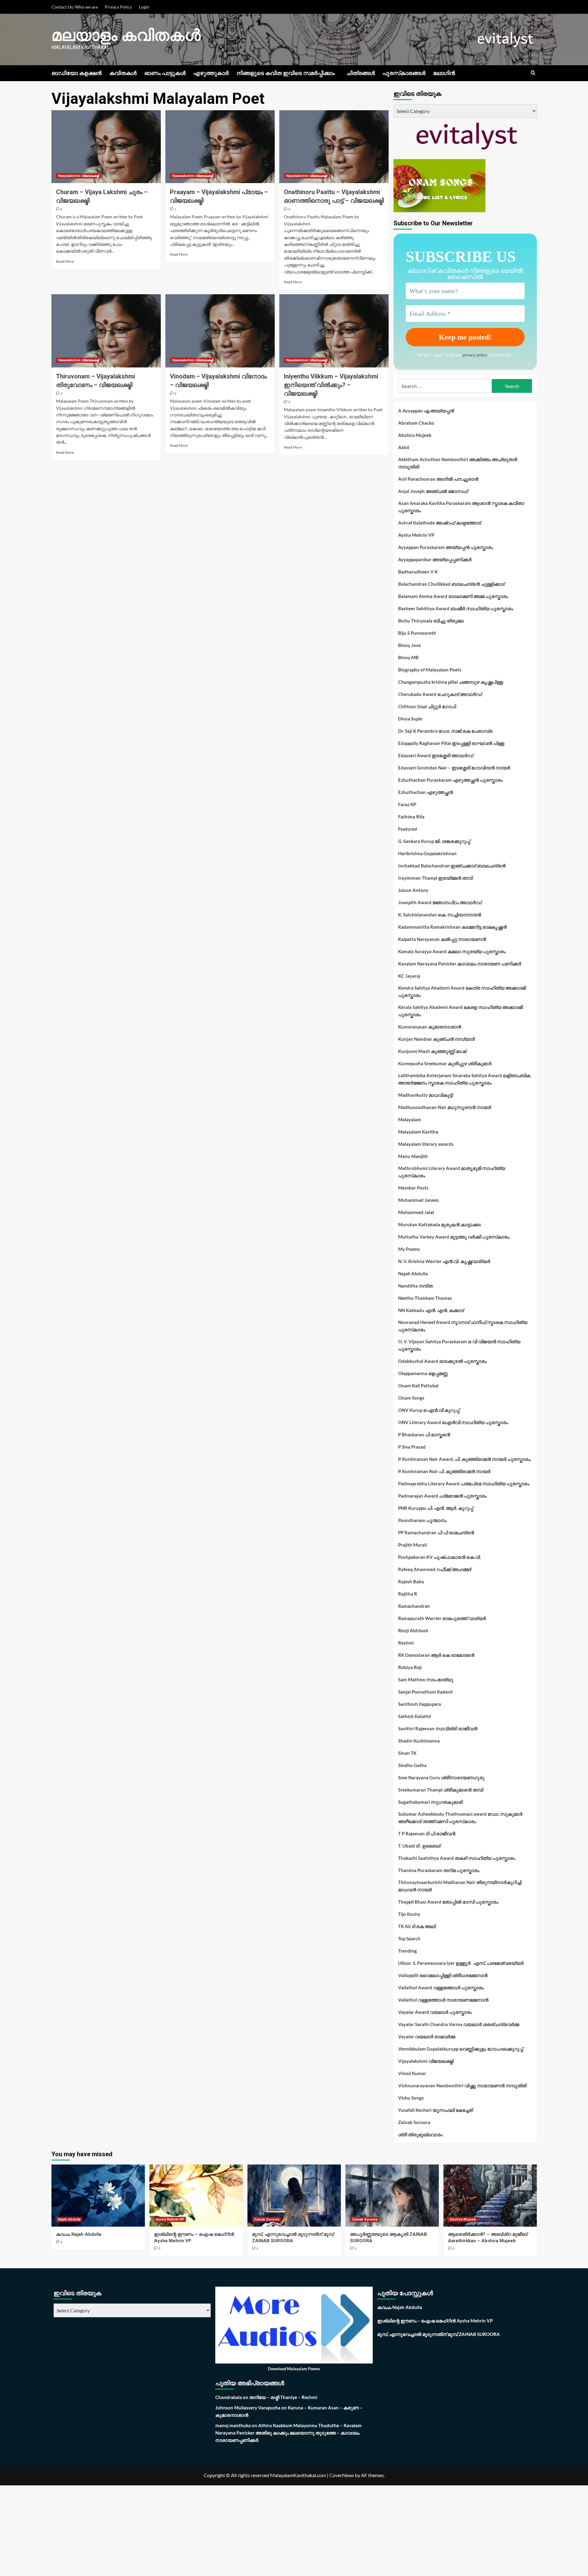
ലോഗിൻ (444, 73)
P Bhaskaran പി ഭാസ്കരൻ (424, 1435)
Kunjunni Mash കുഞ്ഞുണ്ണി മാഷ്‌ (432, 1051)
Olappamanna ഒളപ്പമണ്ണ (423, 1373)
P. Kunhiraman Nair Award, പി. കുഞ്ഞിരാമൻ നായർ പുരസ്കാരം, (465, 1459)
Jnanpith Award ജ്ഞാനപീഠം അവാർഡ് (440, 902)
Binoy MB (408, 657)
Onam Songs (411, 1398)
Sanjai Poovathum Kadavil (425, 1692)
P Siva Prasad (412, 1447)
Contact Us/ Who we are (75, 7)
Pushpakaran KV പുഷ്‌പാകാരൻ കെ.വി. (439, 1557)
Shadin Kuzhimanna (419, 1741)
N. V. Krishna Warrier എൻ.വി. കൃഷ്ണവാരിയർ (444, 1261)
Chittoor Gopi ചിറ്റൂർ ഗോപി (427, 706)
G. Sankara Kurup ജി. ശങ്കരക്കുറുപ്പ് (434, 841)
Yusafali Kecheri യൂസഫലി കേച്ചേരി (436, 2110)
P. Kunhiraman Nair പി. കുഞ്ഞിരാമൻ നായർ (444, 1471)
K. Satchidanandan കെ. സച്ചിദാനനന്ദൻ (440, 915)
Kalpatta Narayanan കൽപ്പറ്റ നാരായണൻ (442, 939)
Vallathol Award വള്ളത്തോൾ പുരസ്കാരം (441, 1987)
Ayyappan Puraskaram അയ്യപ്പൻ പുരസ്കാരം (446, 547)
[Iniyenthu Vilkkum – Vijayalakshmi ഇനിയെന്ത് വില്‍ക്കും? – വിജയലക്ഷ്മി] (334, 331)
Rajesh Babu (411, 1581)
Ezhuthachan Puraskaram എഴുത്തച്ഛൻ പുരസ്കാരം (450, 780)
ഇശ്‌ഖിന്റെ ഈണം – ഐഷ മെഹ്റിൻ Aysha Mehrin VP (435, 2321)
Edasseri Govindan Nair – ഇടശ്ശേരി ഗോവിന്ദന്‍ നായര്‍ (454, 768)
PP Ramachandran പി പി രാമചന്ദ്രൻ (436, 1532)
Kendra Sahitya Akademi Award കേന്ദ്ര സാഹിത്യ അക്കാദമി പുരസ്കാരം (462, 991)
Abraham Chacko (416, 423)
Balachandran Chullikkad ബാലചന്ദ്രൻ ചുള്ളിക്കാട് (451, 584)
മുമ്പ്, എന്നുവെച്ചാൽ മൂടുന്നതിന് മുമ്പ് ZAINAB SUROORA (439, 2334)
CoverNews (342, 2475)
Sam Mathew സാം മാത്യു (426, 1679)
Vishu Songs (411, 2098)
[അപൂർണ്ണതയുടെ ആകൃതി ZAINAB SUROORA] (392, 2196)
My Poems (409, 1249)
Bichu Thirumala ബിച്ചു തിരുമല (431, 621)
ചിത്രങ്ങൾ (361, 73)
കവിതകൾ (123, 73)
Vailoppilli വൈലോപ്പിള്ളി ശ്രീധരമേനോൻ (443, 1975)
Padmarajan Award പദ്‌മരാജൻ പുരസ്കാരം (442, 1496)
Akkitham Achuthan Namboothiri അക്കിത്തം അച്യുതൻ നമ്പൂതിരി (458, 463)
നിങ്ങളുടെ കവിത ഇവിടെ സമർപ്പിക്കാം (286, 73)
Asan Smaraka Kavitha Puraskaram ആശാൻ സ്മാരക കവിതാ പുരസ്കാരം (461, 507)
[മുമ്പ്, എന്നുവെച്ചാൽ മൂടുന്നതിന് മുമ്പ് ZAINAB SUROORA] (294, 2196)
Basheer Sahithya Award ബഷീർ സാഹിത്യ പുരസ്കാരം (456, 608)
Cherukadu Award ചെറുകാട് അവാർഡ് (440, 694)
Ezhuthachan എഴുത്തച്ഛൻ (426, 792)
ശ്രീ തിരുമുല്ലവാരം (420, 2134)
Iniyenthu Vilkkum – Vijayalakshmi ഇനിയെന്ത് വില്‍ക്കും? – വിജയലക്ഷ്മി (331, 385)
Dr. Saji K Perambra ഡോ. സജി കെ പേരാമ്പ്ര (445, 731)
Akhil (404, 447)
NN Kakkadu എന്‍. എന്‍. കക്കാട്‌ (431, 1310)
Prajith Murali (413, 1545)
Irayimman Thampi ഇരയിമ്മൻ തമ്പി (435, 878)
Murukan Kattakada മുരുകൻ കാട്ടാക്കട (439, 1224)
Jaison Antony (413, 890)
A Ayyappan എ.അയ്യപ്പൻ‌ (426, 411)
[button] (533, 73)
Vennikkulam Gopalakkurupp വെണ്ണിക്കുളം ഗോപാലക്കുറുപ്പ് (461, 2049)
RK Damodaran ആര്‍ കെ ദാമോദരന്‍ (436, 1655)
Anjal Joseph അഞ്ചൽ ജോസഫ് (433, 491)
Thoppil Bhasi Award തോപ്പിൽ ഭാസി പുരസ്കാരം (448, 1902)
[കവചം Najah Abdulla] (98, 2196)
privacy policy (475, 355)
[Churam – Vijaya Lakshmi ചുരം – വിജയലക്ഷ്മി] (106, 147)
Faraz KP (407, 804)
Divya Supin (410, 719)
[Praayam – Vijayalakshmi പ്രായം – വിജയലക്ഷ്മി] (220, 147)
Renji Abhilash (413, 1630)
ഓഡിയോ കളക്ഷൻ (77, 73)
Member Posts (413, 1188)
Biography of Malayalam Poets (430, 670)
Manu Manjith (413, 1156)
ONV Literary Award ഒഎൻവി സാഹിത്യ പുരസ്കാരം (453, 1422)
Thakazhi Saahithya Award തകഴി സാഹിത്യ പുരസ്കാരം (457, 1858)
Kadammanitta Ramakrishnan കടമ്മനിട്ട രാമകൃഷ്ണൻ (452, 927)
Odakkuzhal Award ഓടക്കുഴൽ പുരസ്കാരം (442, 1361)
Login (144, 7)
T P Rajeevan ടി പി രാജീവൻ (427, 1833)
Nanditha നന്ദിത (415, 1286)
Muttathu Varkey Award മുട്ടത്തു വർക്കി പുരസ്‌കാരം (454, 1237)
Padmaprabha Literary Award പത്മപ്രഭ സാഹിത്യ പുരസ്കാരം (464, 1484)
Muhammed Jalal (416, 1212)
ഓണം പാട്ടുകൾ (165, 73)
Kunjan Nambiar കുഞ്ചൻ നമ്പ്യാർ (437, 1039)
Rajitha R (408, 1594)
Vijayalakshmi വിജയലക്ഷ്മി (79, 176)
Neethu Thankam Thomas (425, 1298)
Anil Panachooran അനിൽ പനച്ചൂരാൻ (438, 479)
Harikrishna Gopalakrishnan (427, 853)
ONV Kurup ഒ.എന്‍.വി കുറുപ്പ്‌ (429, 1410)
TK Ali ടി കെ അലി (417, 1926)
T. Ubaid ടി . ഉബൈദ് (419, 1846)
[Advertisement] (184, 2531)
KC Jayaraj (409, 976)
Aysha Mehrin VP (416, 535)
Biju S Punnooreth (417, 633)
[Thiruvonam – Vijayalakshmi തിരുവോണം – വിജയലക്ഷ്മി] (106, 331)
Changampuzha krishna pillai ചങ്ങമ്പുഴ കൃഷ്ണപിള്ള (451, 682)
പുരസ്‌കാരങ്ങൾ (404, 73)
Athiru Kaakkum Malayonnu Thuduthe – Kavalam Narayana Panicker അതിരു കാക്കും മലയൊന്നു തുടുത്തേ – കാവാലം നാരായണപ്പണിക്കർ (288, 2433)
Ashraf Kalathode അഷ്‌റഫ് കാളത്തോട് (440, 523)
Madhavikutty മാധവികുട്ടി (426, 1095)
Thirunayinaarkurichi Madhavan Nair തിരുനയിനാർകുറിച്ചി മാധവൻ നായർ (460, 1886)
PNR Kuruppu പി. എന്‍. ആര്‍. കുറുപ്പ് (436, 1508)
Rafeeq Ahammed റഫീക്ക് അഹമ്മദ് (435, 1569)
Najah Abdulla (413, 1273)
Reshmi (406, 1643)
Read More (65, 261)
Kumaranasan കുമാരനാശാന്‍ (430, 1027)
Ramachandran (414, 1606)
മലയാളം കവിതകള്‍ (126, 35)
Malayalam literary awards (426, 1144)
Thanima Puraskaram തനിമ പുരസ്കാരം (439, 1870)
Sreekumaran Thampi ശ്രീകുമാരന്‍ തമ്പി (441, 1790)
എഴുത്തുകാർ (211, 73)
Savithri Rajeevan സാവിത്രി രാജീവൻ (438, 1728)
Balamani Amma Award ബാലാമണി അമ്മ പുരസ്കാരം (453, 596)
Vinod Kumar (412, 2073)
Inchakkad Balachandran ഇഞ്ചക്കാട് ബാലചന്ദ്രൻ (452, 866)
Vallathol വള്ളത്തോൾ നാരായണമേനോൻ (443, 2000)
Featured (408, 829)
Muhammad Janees (418, 1200)
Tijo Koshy (409, 1914)
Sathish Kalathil (415, 1716)
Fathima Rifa (411, 817)
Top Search (409, 1939)
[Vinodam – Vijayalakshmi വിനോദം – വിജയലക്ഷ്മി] (220, 331)
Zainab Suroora (414, 2122)
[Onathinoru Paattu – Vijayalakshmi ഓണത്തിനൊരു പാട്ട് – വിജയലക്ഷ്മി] (334, 147)
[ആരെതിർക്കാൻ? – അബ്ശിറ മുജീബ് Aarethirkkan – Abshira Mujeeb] (490, 2196)
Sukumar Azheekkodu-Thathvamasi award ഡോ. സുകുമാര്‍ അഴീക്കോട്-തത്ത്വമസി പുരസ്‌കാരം (460, 1818)
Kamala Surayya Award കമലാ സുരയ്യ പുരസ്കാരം (452, 951)
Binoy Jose (409, 645)
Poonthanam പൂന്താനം (422, 1520)
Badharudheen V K (418, 572)
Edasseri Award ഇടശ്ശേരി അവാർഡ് (436, 755)
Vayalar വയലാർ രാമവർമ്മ (427, 2036)
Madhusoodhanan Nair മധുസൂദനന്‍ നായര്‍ (445, 1107)
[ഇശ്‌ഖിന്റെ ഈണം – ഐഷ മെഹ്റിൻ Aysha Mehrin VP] (196, 2196)
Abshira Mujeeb (415, 435)
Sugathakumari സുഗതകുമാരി (430, 1802)
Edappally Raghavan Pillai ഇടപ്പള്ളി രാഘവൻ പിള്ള (451, 743)
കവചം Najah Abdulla (79, 2234)
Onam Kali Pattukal (418, 1386)
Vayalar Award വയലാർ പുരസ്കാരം (435, 2012)
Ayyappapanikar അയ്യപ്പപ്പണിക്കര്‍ (435, 559)
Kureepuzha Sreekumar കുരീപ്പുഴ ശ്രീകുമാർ (445, 1063)
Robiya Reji (410, 1667)
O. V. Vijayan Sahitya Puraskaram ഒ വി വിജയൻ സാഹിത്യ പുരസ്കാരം (459, 1345)
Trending (407, 1951)
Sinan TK (407, 1753)
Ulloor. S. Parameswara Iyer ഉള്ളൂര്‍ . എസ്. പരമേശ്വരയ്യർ (461, 1963)
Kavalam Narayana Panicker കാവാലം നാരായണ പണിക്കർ (460, 964)
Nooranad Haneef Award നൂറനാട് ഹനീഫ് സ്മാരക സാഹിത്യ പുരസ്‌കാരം (463, 1326)
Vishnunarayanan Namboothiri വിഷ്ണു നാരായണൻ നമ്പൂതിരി (462, 2085)
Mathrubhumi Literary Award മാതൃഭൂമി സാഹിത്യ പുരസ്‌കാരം (452, 1172)
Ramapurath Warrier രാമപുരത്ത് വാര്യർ (442, 1618)
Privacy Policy (118, 7)
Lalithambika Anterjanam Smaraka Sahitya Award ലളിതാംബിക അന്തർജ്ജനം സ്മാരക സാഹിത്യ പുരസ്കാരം (464, 1079)
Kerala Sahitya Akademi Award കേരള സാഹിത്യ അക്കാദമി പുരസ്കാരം (460, 1011)
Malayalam (410, 1119)
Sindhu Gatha (412, 1765)
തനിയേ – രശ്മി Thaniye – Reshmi (283, 2397)
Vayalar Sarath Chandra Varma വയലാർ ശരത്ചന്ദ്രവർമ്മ (459, 2024)
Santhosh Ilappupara (420, 1704)
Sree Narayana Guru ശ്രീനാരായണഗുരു (441, 1777)
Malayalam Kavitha (418, 1132)
